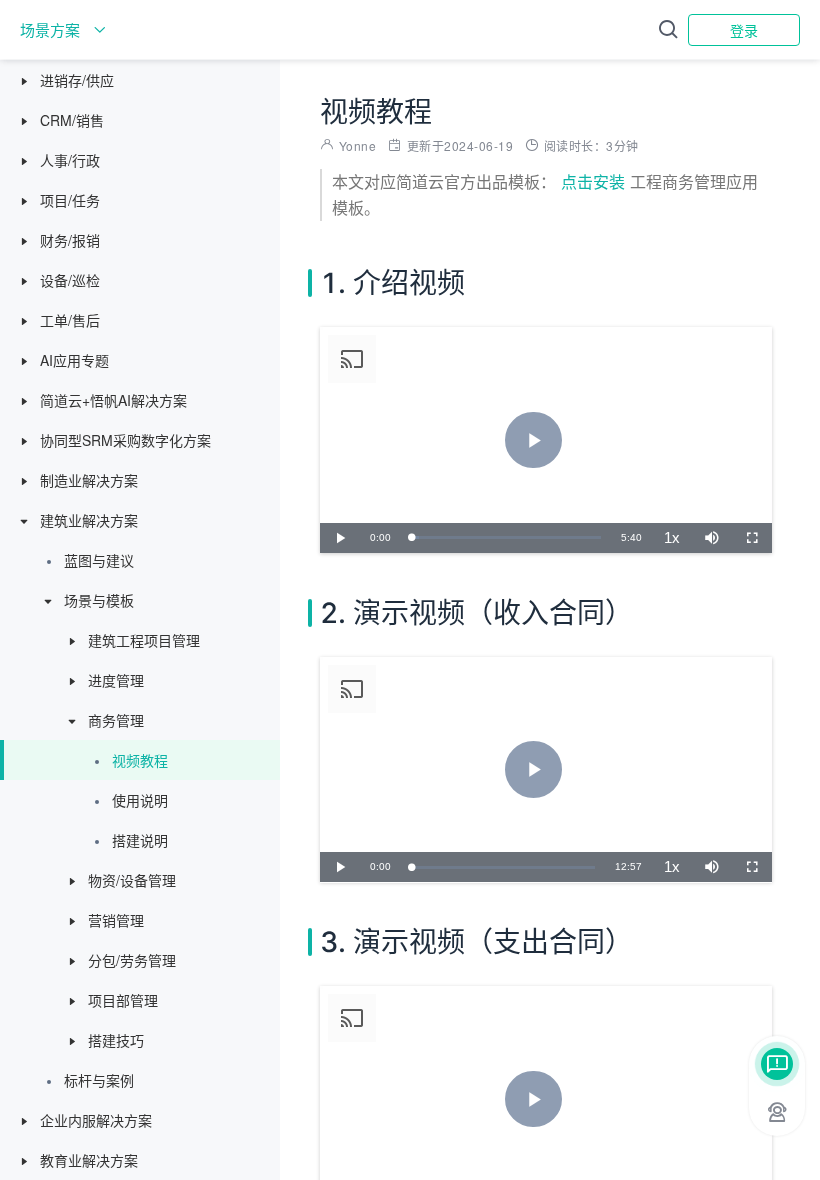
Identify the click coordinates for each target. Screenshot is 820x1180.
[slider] (506, 537)
